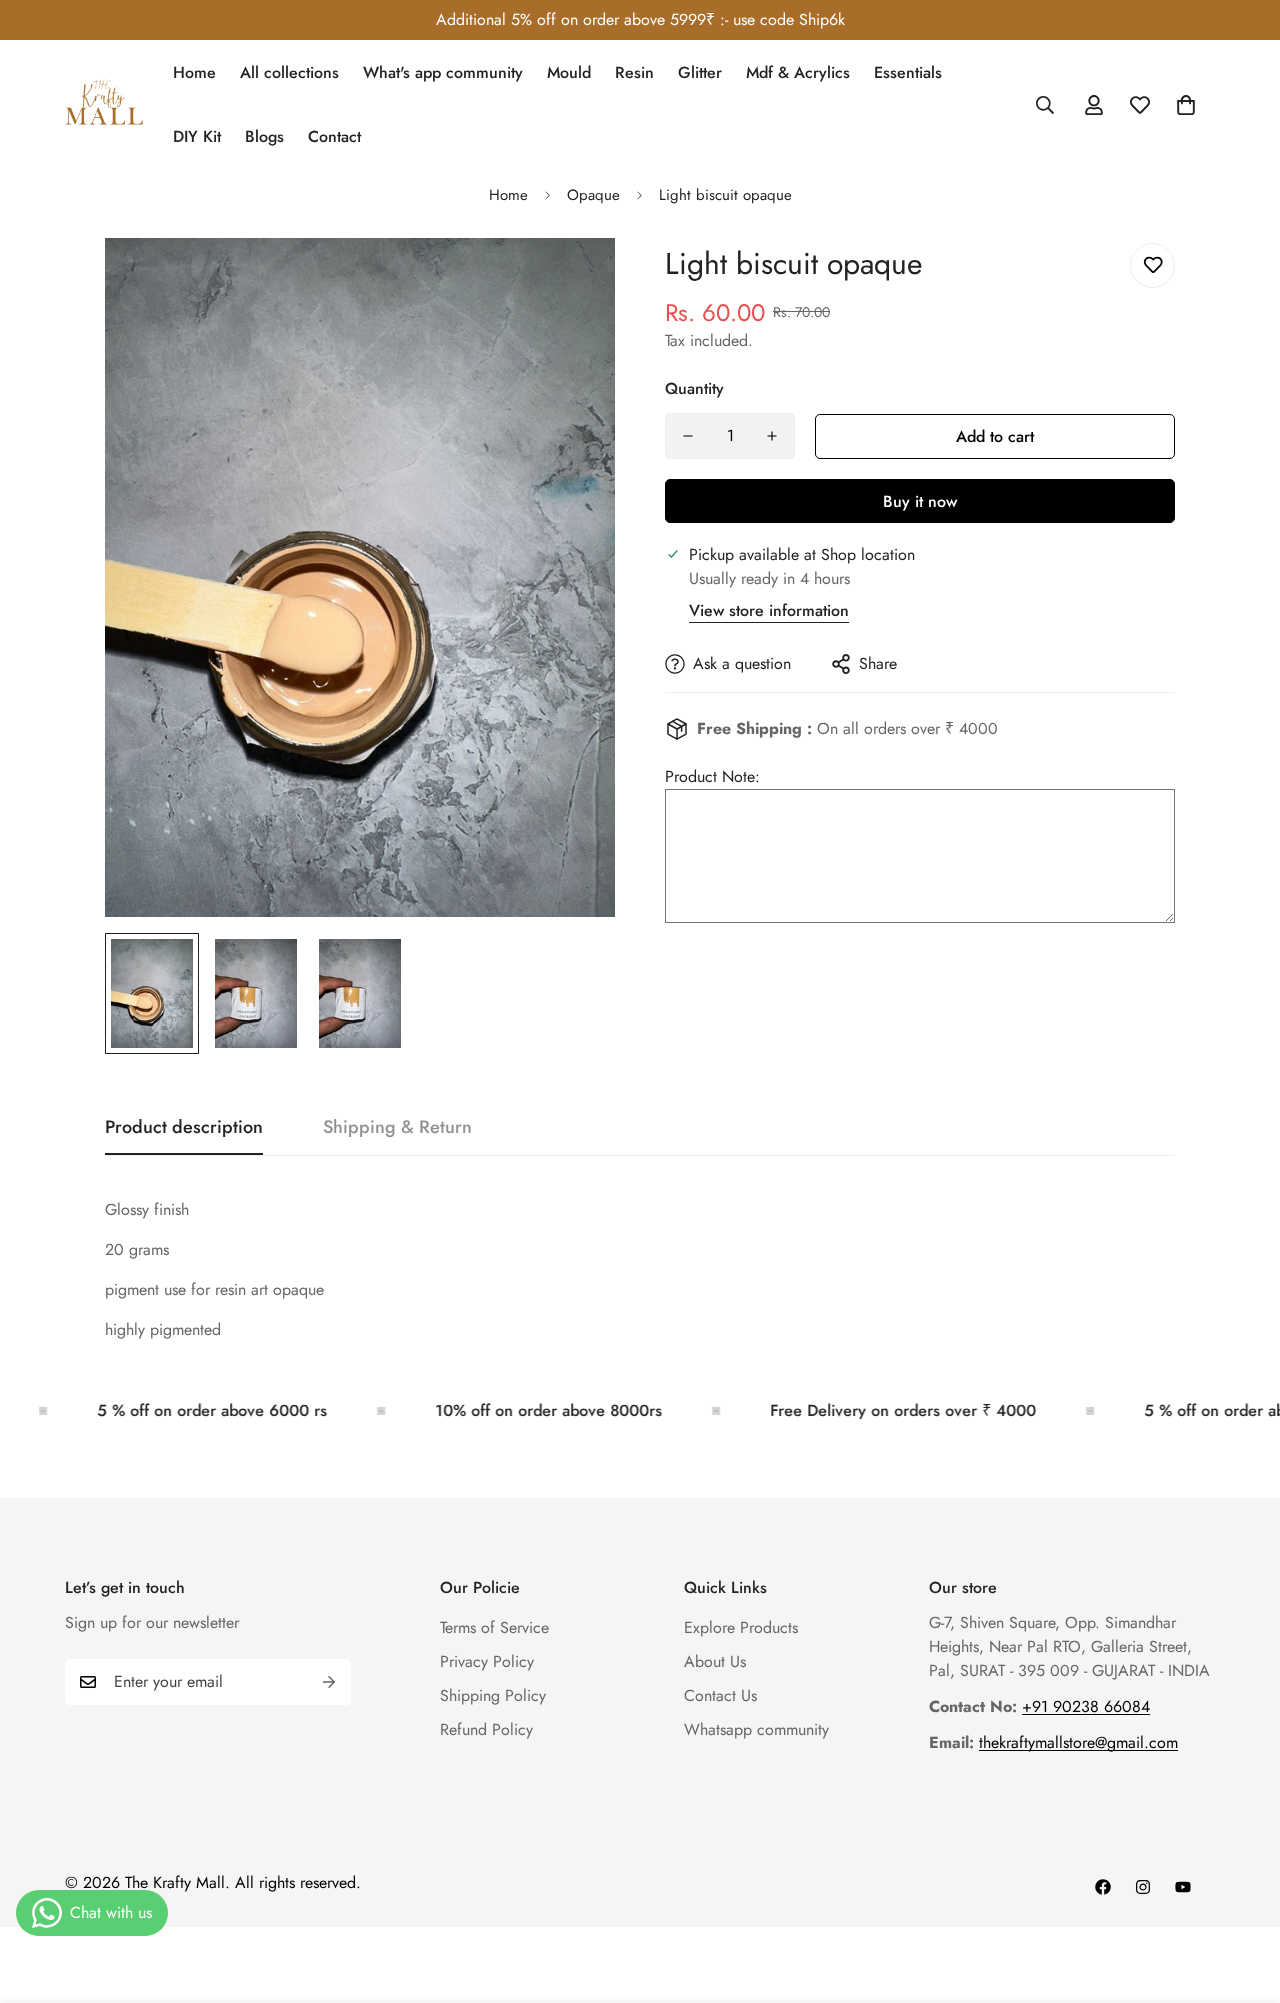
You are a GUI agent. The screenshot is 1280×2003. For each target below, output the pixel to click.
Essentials (908, 72)
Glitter (700, 72)
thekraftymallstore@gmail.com (1078, 1742)
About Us (715, 1661)
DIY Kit (197, 136)
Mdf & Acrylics (798, 72)
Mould (569, 72)
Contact (334, 136)
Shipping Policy (493, 1695)
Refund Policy (486, 1729)
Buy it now (920, 501)
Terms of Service (494, 1627)
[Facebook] (1103, 1887)
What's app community (443, 72)
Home (194, 72)
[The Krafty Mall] (105, 105)
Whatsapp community (756, 1729)
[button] (1186, 105)
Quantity (694, 388)
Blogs (264, 136)
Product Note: (712, 776)
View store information (769, 610)
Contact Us (720, 1695)
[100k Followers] (1143, 1887)
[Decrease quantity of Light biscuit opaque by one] (688, 436)
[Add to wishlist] (1152, 265)
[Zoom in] (572, 280)
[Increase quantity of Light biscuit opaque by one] (772, 436)
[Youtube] (1183, 1887)
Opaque (593, 195)
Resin (634, 72)
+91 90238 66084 (1086, 1706)
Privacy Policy (487, 1661)
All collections (289, 72)
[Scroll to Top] (1241, 1894)
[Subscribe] (329, 1682)
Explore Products (741, 1627)
